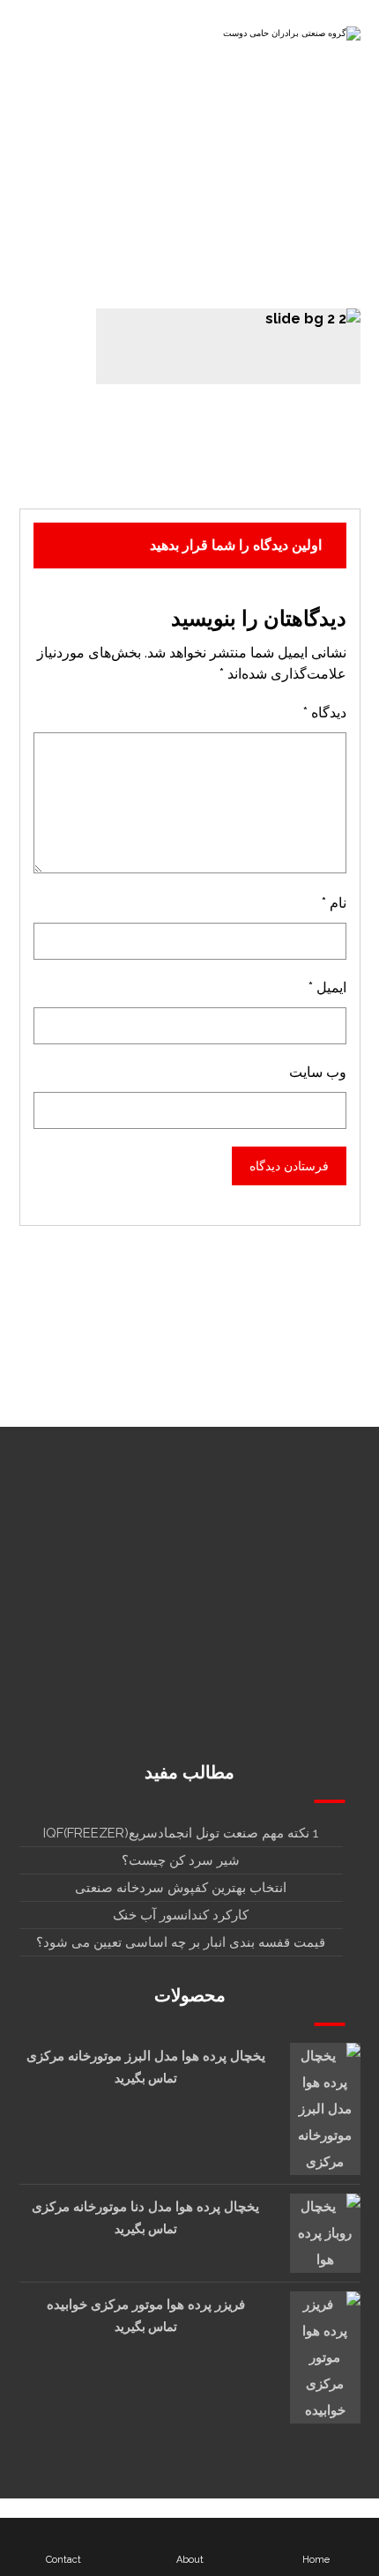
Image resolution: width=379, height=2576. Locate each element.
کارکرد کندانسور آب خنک (181, 1915)
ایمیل (327, 987)
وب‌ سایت (318, 1072)
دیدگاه (325, 713)
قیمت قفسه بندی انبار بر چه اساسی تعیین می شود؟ (181, 1942)
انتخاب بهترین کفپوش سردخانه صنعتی (181, 1888)
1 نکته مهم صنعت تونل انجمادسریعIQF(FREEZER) (181, 1833)
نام (334, 903)
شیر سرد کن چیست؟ (181, 1860)
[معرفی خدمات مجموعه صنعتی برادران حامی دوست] (290, 38)
